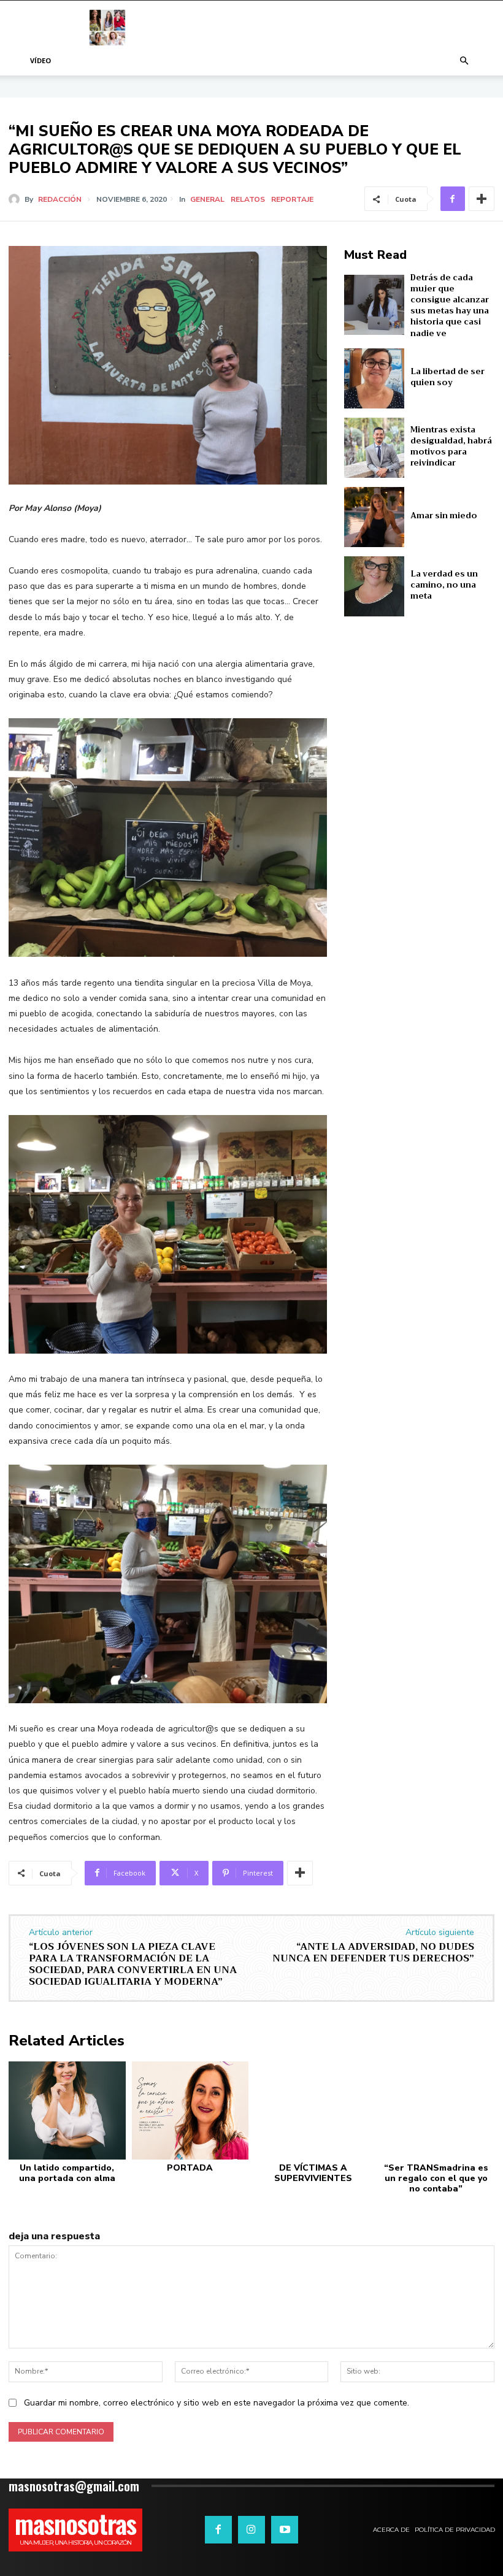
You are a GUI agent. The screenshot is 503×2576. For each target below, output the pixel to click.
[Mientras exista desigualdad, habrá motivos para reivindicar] (374, 448)
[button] (464, 61)
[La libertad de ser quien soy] (374, 378)
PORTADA (190, 2168)
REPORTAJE (292, 199)
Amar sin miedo (444, 516)
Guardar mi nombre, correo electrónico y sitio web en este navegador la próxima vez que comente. (217, 2403)
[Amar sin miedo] (374, 517)
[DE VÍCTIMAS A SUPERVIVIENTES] (313, 2110)
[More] (482, 199)
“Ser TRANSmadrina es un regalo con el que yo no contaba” (436, 2178)
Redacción (60, 199)
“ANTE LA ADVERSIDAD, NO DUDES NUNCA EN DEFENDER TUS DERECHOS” (373, 1953)
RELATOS (248, 199)
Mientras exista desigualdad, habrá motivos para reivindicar (451, 447)
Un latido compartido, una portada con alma (67, 2173)
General (207, 199)
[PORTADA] (190, 2110)
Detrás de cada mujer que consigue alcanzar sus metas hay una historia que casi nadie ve (450, 305)
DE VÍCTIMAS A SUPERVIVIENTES (313, 2173)
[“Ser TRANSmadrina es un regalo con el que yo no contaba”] (436, 2110)
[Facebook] (453, 199)
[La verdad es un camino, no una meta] (374, 586)
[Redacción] (17, 199)
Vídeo (40, 60)
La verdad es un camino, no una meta (444, 585)
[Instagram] (251, 2529)
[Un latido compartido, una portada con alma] (67, 2110)
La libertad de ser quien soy (447, 377)
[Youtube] (285, 2529)
